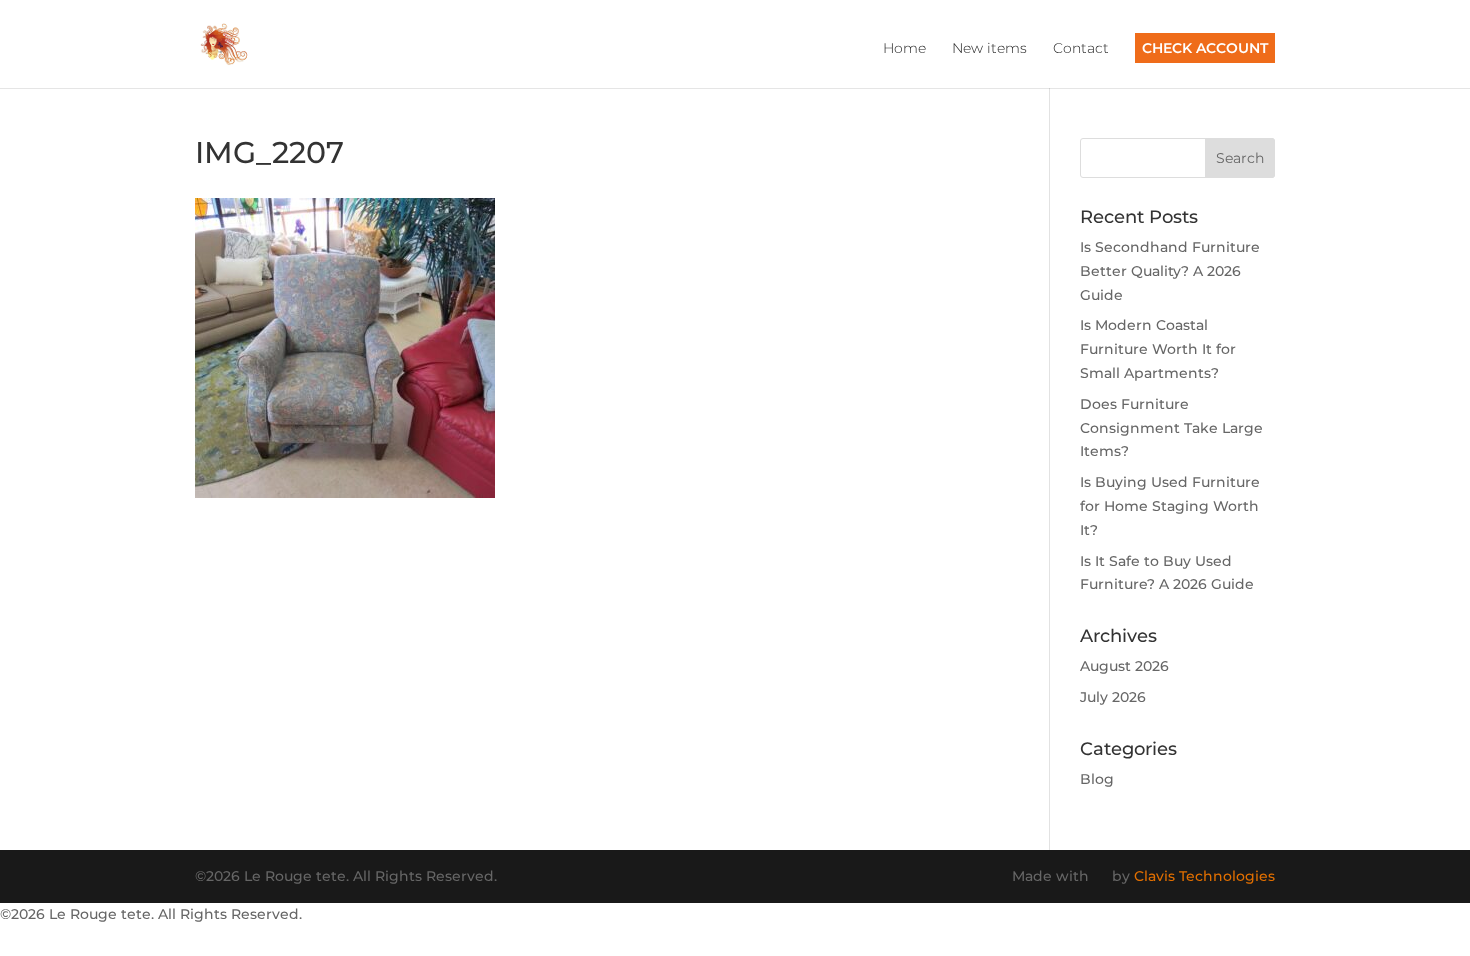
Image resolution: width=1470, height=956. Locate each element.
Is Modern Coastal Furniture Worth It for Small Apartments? (1158, 349)
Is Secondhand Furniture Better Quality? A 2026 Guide (1170, 271)
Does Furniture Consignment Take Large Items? (1171, 428)
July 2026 (1113, 697)
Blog (1097, 779)
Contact (1081, 49)
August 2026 (1124, 666)
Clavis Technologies (1204, 876)
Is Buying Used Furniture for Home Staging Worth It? (1170, 506)
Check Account (1205, 48)
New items (989, 49)
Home (904, 49)
